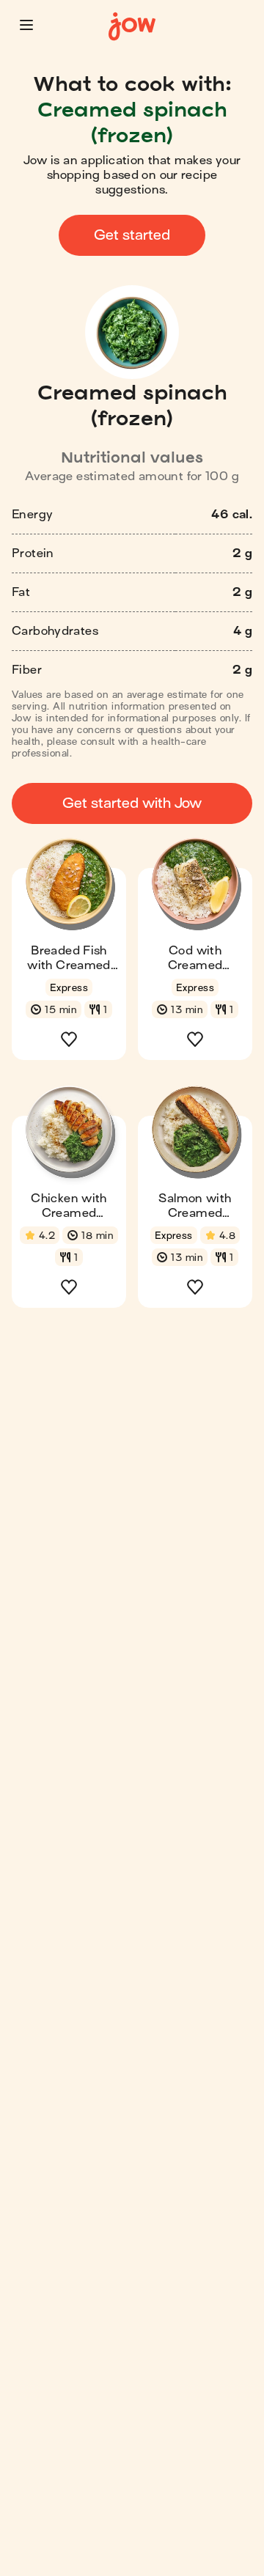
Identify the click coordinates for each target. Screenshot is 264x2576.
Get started (132, 235)
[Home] (132, 27)
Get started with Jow (132, 803)
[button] (26, 25)
